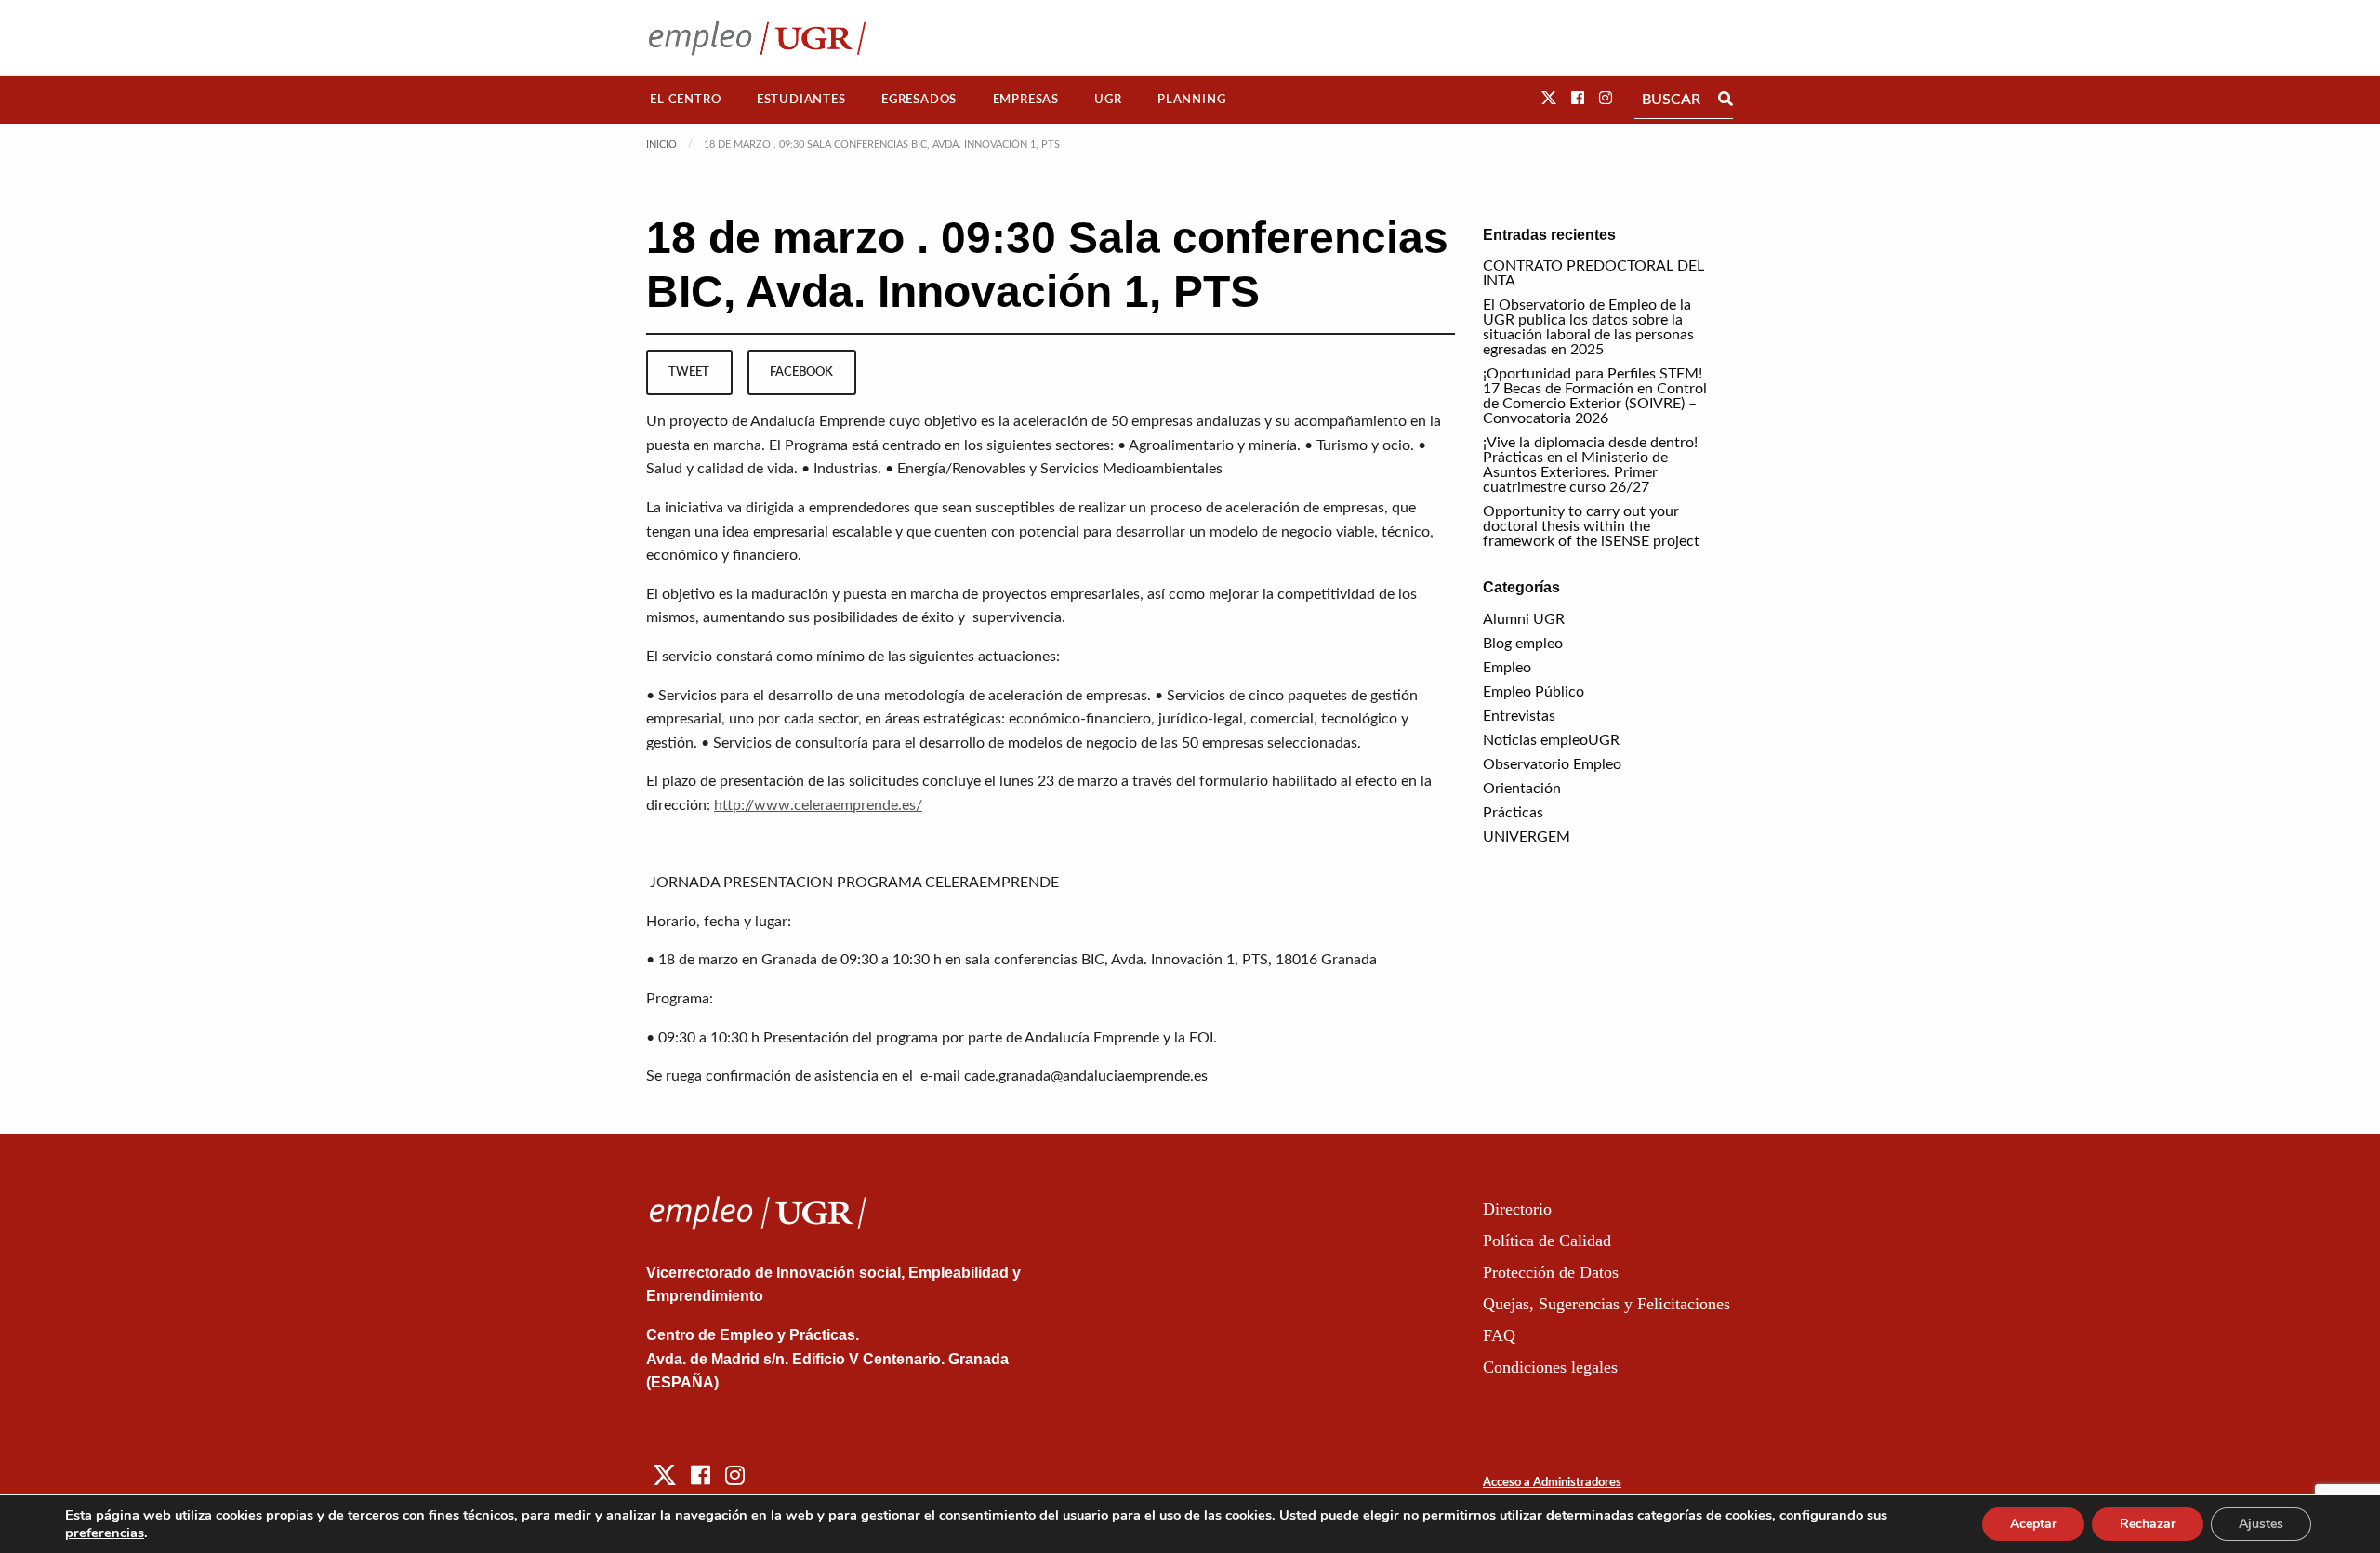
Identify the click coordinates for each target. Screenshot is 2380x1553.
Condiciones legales (1550, 1367)
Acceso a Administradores (1552, 1483)
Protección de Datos (1551, 1272)
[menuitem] (686, 100)
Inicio (661, 145)
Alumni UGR (1524, 619)
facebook (801, 372)
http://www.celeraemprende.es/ (818, 805)
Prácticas (1513, 813)
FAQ (1499, 1335)
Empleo (1507, 668)
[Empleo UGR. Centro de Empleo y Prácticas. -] (757, 38)
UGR (1108, 100)
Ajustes (2261, 1524)
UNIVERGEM (1527, 837)
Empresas (1026, 100)
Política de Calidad (1547, 1241)
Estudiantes (801, 100)
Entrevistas (1519, 716)
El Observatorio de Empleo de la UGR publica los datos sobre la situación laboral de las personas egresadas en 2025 (1588, 327)
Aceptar (2033, 1524)
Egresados (919, 100)
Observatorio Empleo (1552, 764)
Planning (1191, 100)
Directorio (1517, 1209)
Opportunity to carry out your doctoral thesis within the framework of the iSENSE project (1591, 526)
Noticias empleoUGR (1551, 740)
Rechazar (2148, 1524)
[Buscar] (1725, 100)
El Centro (685, 100)
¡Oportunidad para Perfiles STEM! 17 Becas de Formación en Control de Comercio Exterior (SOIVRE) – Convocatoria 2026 (1595, 396)
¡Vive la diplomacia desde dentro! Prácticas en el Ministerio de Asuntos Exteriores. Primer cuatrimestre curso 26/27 (1590, 465)
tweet (689, 372)
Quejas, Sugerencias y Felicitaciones (1606, 1304)
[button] (1549, 99)
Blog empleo (1523, 644)
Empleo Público (1534, 692)
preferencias (105, 1533)
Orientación (1522, 789)
